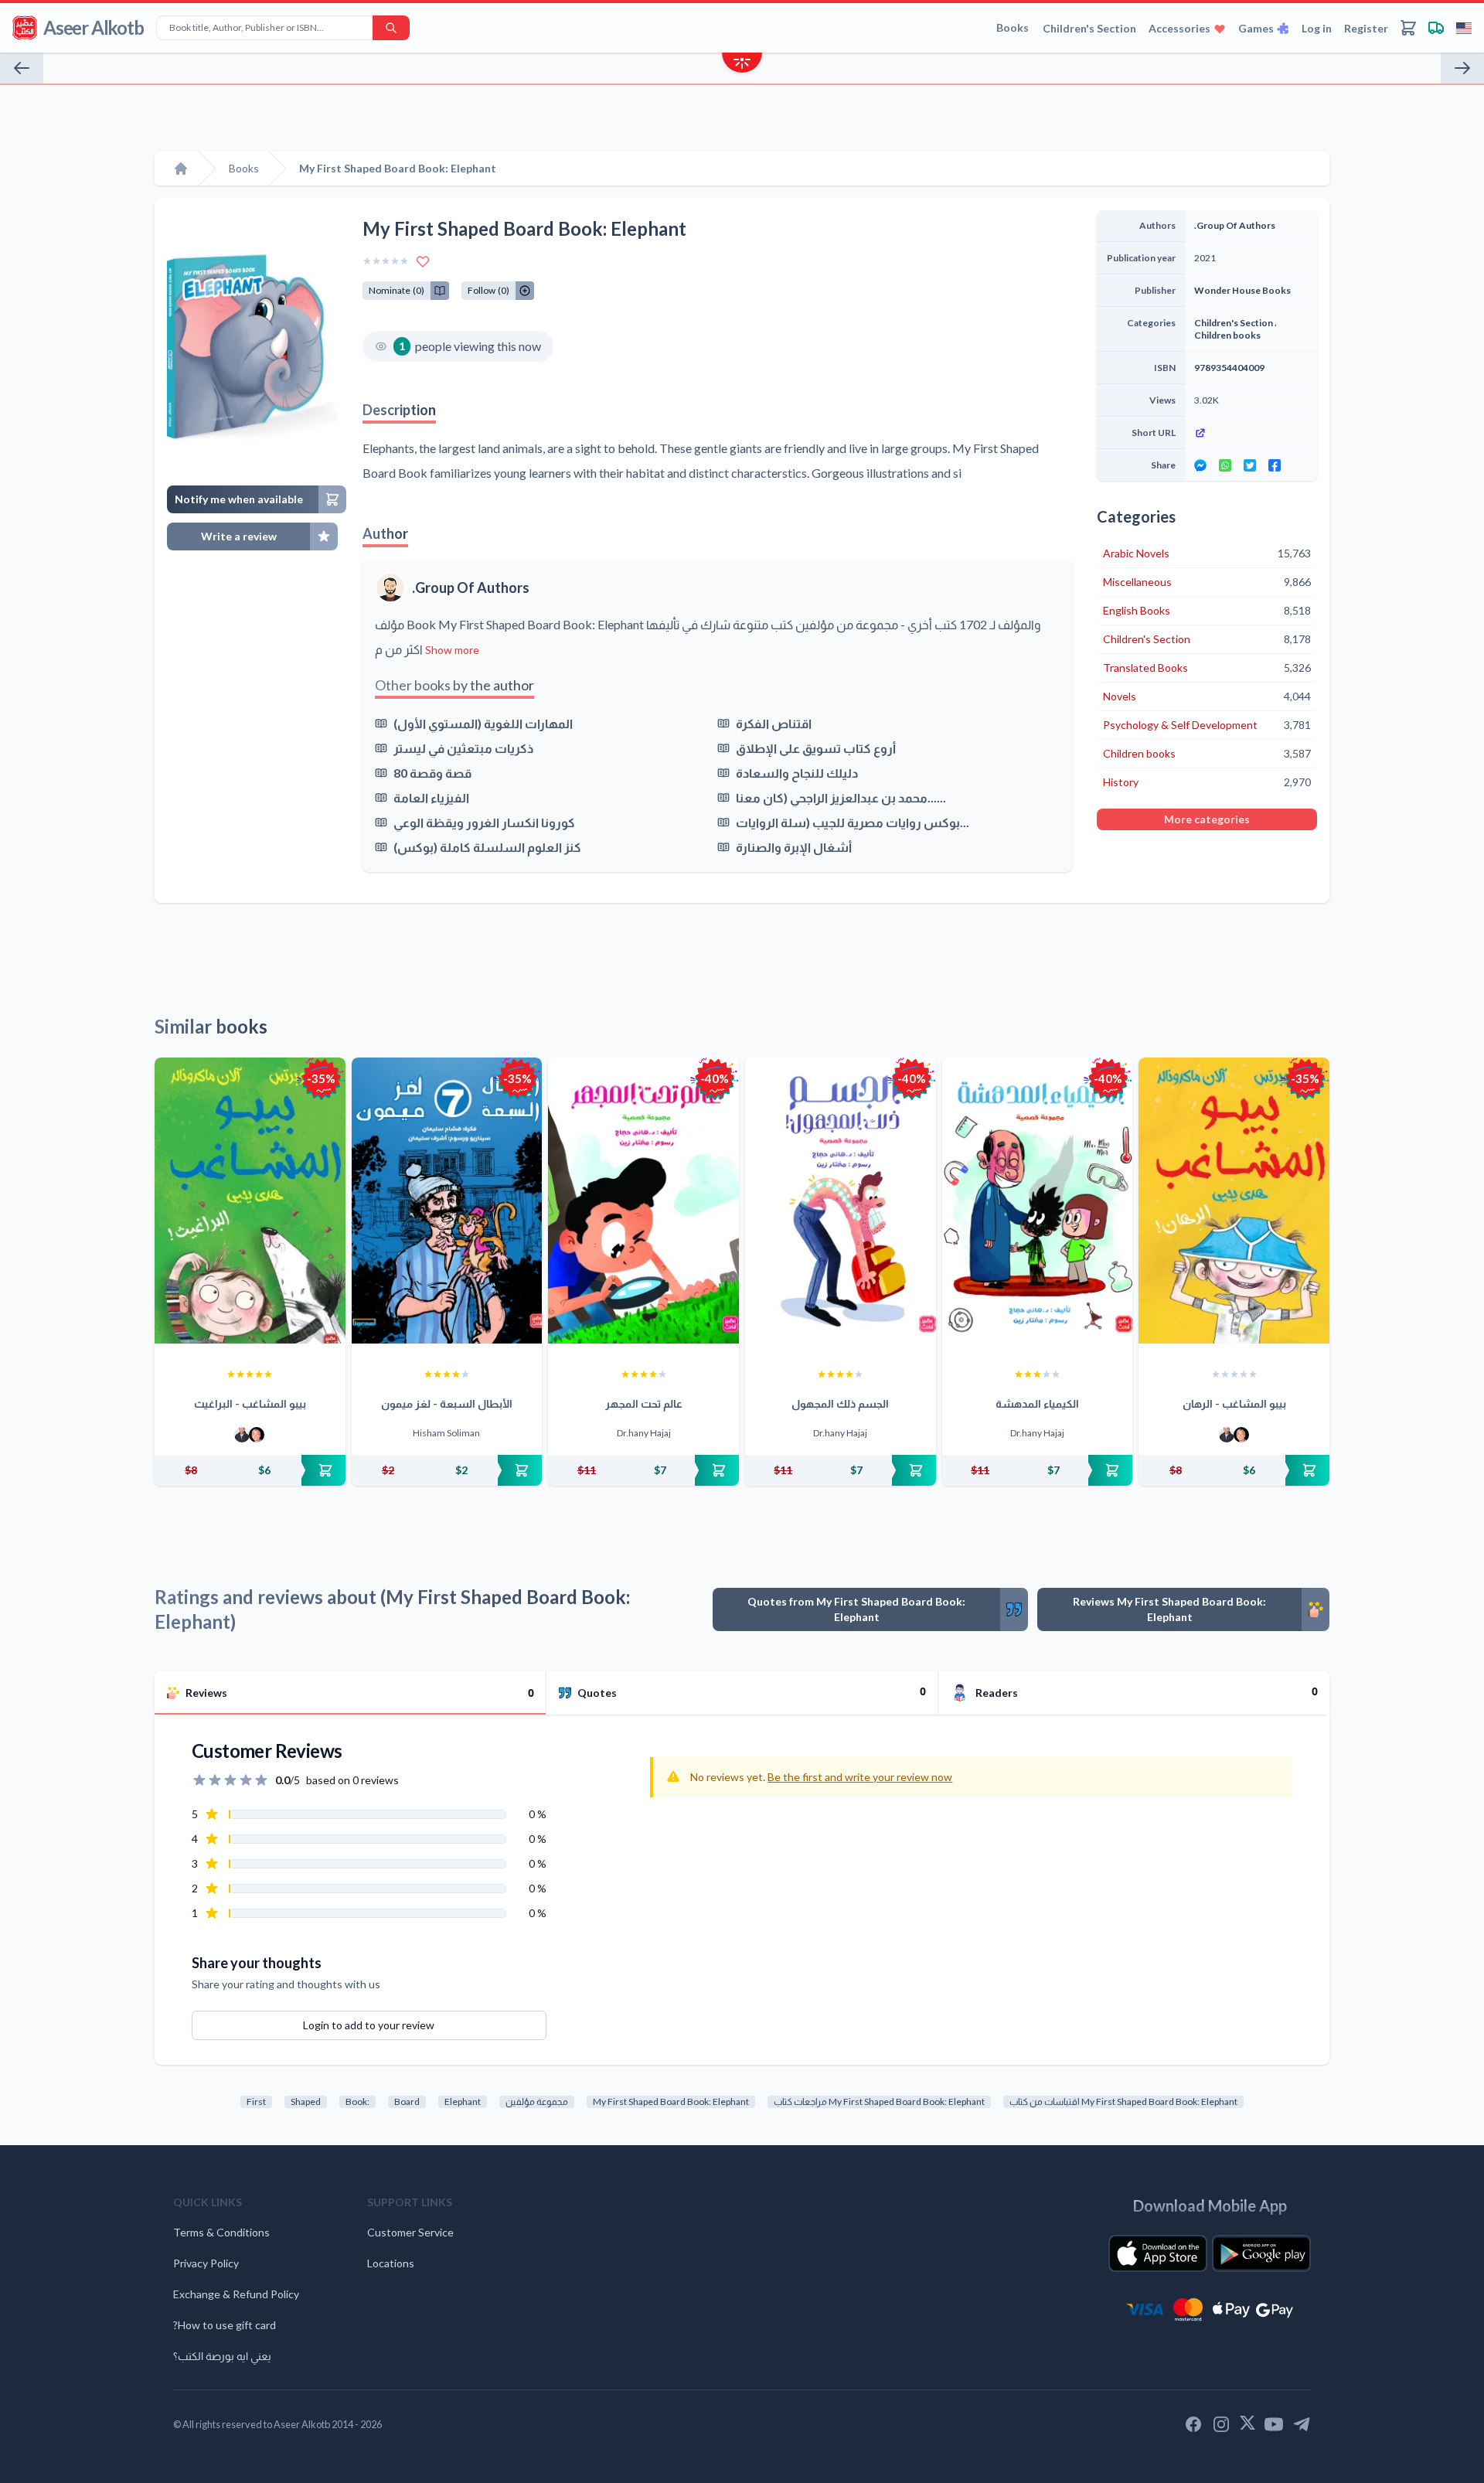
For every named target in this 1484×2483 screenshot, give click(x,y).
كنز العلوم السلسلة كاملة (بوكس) (487, 847)
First (256, 2102)
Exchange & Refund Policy (236, 2294)
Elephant (463, 2102)
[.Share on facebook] (1275, 465)
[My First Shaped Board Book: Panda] (22, 68)
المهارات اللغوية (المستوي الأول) (483, 723)
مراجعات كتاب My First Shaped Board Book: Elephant (879, 2102)
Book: (357, 2102)
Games (1256, 28)
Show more (452, 650)
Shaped (306, 2102)
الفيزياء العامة (431, 797)
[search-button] (391, 28)
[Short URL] (1251, 433)
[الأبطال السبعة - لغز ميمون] (447, 1201)
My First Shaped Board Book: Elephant (671, 2102)
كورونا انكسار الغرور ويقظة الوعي (484, 822)
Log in (1317, 28)
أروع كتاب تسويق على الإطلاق (816, 748)
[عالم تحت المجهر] (643, 1201)
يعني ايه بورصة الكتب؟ (222, 2356)
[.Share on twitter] (1250, 465)
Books (1013, 27)
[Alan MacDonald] (257, 1435)
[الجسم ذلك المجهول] (841, 1201)
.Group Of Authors (471, 588)
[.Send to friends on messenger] (1200, 465)
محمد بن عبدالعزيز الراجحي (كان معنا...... (841, 797)
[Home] (181, 169)
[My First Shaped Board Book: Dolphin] (1462, 68)
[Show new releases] (742, 65)
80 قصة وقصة (432, 773)
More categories (1207, 819)
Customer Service (410, 2232)
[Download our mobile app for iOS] (1158, 2253)
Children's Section (1089, 28)
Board (407, 2102)
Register (1366, 28)
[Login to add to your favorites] (423, 261)
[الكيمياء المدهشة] (1038, 1201)
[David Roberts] (242, 1435)
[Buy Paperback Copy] (250, 1470)
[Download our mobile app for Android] (1261, 2253)
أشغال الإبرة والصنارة (794, 847)
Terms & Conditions (221, 2232)
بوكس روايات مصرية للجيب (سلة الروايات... (853, 822)
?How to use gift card (225, 2325)
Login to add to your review (369, 2025)
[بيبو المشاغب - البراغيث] (250, 1201)
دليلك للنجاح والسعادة (797, 773)
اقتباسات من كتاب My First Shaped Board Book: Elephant (1123, 2102)
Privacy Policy (206, 2263)
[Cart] (1408, 28)
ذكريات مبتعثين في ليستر (463, 748)
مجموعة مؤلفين (537, 2102)
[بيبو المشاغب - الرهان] (1234, 1201)
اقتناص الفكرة (774, 723)
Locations (391, 2263)
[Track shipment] (1436, 28)
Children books (1227, 335)
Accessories (1179, 28)
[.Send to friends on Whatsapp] (1225, 465)
